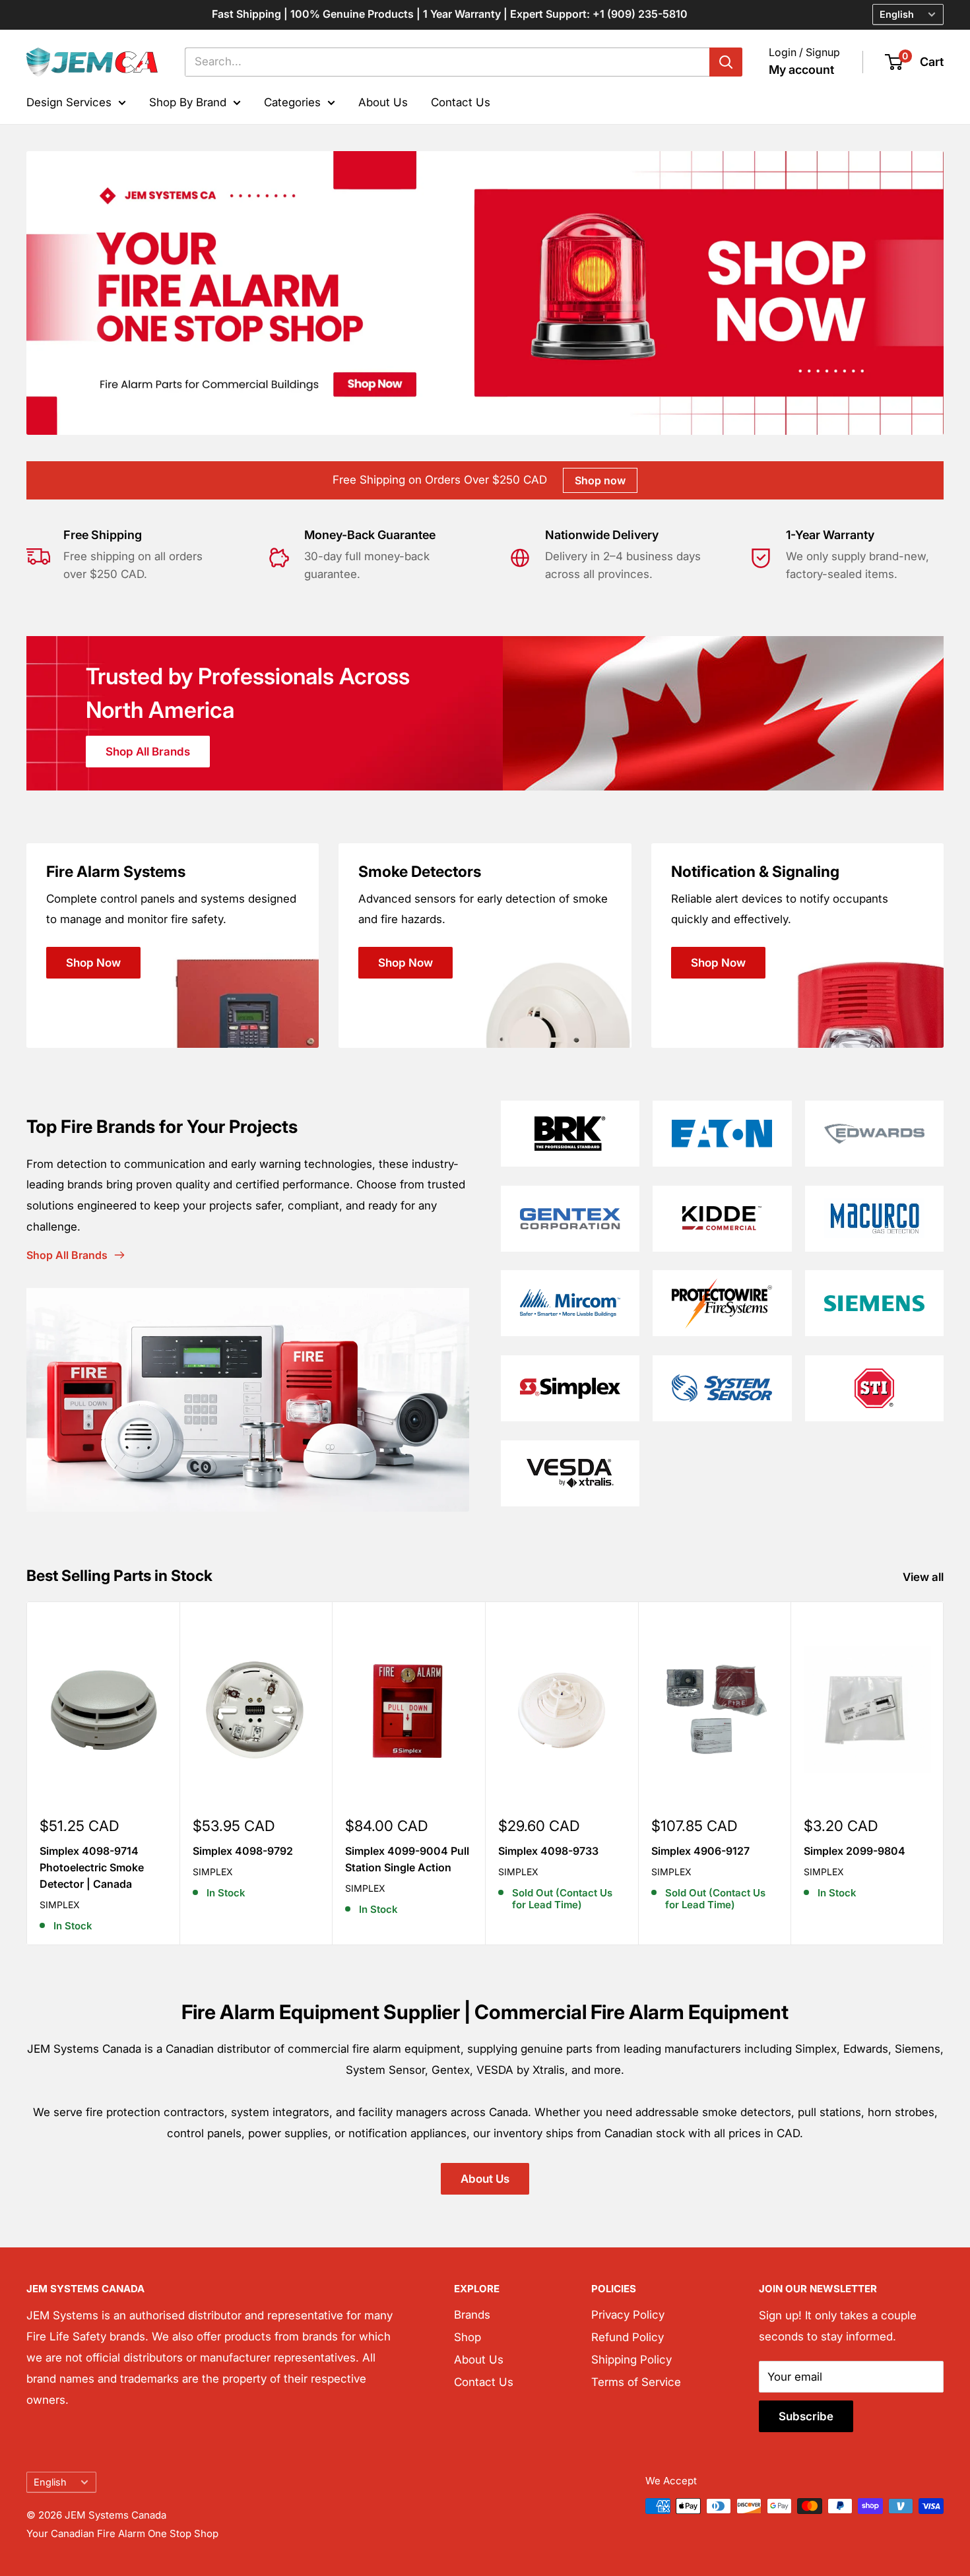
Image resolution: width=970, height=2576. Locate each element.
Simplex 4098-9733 (548, 1851)
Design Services (69, 102)
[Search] (726, 62)
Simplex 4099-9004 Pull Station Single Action (407, 1859)
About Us (383, 102)
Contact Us (461, 102)
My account (801, 70)
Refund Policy (628, 2337)
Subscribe (806, 2416)
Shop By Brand (188, 102)
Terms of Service (636, 2382)
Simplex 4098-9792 (243, 1851)
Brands (472, 2315)
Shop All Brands (148, 752)
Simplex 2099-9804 (855, 1851)
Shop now (600, 480)
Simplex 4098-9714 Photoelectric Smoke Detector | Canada (92, 1867)
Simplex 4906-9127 (700, 1851)
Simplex (60, 1905)
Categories (292, 102)
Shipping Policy (631, 2360)
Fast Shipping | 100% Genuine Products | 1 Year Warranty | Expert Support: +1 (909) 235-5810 (450, 14)
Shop (468, 2337)
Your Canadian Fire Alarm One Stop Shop (122, 2533)
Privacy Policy (628, 2315)
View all (924, 1577)
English (50, 2482)
